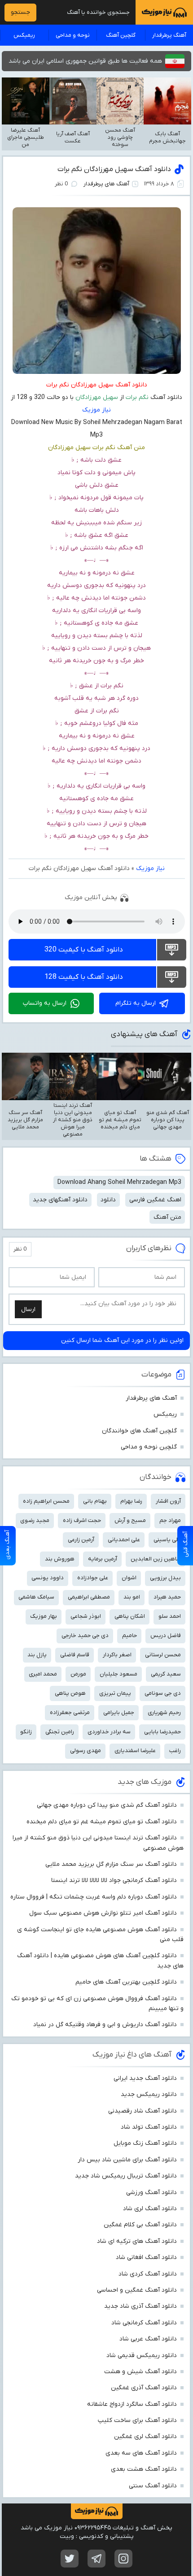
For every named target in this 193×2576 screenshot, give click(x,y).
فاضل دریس (166, 1635)
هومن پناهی (70, 1693)
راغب (175, 1751)
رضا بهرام (131, 1501)
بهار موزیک (44, 1616)
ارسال (28, 1309)
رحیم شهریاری (164, 1712)
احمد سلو (170, 1616)
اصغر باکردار (117, 1655)
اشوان (129, 1578)
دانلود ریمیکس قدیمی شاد (142, 2355)
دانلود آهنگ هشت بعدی (144, 2469)
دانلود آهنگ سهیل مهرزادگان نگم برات (114, 169)
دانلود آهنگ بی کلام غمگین (140, 2225)
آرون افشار (168, 1501)
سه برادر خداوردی (109, 1732)
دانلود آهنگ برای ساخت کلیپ (137, 2420)
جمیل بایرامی (119, 1712)
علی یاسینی (167, 1540)
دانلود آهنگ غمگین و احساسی (137, 2290)
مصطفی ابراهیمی (89, 1597)
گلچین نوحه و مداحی (149, 1447)
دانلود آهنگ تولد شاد (149, 2127)
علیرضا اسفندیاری (135, 1751)
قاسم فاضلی (75, 1655)
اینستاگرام (123, 2559)
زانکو (26, 1732)
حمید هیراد (167, 1597)
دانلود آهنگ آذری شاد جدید (140, 2306)
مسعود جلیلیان (118, 1674)
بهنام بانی (95, 1501)
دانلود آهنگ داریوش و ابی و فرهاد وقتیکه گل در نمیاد (105, 2025)
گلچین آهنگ (121, 35)
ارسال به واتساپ (45, 1003)
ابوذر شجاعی (86, 1616)
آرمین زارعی (81, 1540)
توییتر (70, 2559)
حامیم (129, 1635)
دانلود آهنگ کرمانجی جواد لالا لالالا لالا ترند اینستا (114, 1880)
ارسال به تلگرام (136, 1003)
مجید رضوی (35, 1520)
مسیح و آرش (130, 1520)
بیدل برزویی (165, 1578)
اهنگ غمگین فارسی (155, 1200)
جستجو (20, 12)
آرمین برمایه (103, 1559)
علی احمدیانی (124, 1540)
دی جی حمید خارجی (85, 1635)
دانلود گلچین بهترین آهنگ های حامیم (126, 1982)
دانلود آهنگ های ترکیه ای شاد (137, 2241)
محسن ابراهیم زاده (46, 1501)
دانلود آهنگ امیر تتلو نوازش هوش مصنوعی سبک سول (103, 1913)
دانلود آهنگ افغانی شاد (146, 2257)
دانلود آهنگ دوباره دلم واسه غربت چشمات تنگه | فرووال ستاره (94, 1897)
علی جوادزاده (93, 1578)
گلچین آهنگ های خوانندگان (139, 1431)
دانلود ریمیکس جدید (149, 2094)
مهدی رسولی (86, 1751)
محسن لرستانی (163, 1655)
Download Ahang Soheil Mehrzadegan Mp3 (119, 1182)
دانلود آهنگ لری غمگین (145, 2437)
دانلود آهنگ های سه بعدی (141, 2453)
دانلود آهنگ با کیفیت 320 (84, 950)
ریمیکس (24, 35)
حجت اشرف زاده (82, 1520)
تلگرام (96, 2559)
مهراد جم (170, 1520)
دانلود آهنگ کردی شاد (148, 2274)
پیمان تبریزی (115, 1693)
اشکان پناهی (130, 1616)
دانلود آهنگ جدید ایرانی (145, 2078)
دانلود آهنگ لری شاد (150, 2209)
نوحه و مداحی (73, 35)
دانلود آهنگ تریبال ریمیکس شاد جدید (126, 2176)
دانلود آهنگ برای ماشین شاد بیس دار (127, 2160)
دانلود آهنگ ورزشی (151, 2192)
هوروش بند (60, 1559)
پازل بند (37, 1655)
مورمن (78, 1674)
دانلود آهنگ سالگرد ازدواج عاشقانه (132, 2404)
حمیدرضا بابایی (162, 1732)
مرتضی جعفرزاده (70, 1712)
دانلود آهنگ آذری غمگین (144, 2388)
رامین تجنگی (60, 1732)
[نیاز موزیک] (164, 12)
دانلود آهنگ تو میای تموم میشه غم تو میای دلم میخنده (102, 1822)
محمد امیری (43, 1674)
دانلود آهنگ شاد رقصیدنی (143, 2111)
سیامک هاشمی (36, 1597)
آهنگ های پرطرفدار (106, 184)
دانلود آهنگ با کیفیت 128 (84, 977)
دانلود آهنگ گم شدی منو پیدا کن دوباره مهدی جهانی (107, 1805)
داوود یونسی (48, 1578)
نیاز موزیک (96, 410)
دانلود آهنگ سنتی (153, 2486)
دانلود (108, 1200)
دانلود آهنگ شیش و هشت (140, 2372)
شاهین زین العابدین (156, 1559)
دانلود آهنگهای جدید (60, 1200)
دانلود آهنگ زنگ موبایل (145, 2143)
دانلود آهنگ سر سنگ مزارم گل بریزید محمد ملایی (111, 1864)
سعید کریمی (166, 1674)
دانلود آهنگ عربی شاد (148, 2339)
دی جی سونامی (163, 1693)
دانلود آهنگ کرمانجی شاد (144, 2323)
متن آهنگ (167, 1217)
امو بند (132, 1597)
